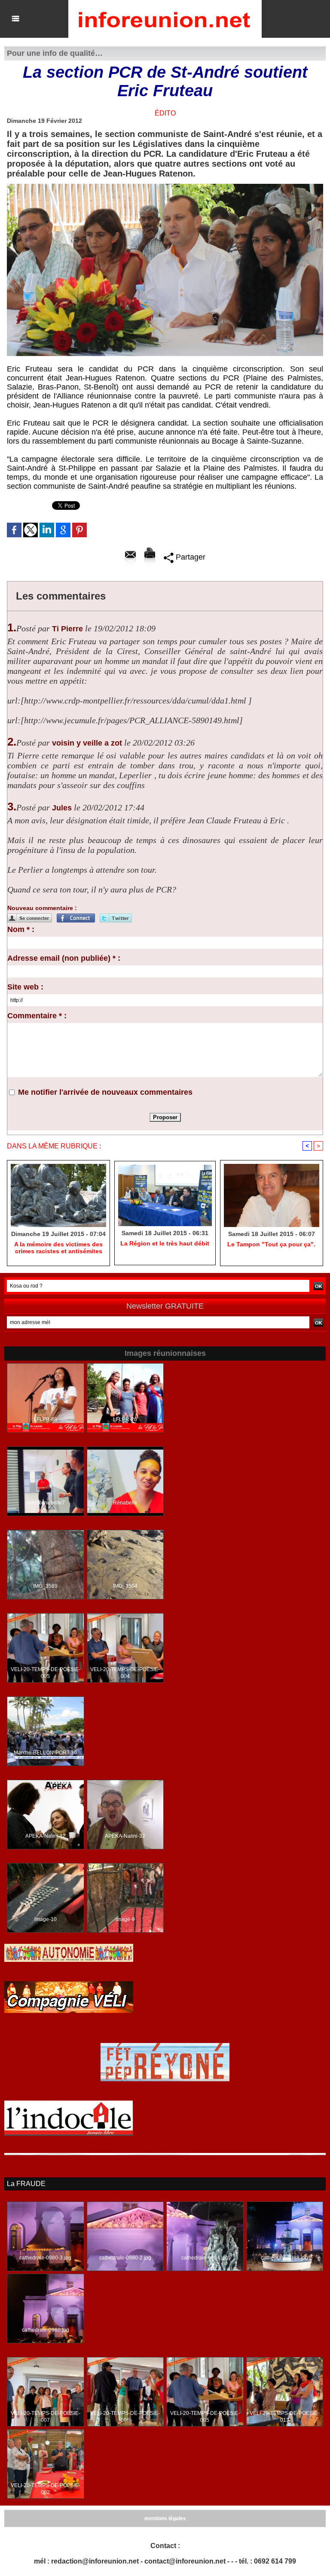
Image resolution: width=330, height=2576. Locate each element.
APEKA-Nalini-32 (125, 1836)
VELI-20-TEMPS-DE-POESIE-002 (46, 2489)
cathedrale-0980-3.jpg (45, 2258)
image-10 (46, 1919)
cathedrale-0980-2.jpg (125, 2258)
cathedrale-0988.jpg (284, 2258)
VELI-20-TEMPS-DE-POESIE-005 (46, 1673)
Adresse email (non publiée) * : (64, 958)
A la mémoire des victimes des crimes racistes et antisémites (58, 1248)
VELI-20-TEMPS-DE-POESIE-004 (125, 1673)
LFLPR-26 (125, 1419)
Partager (189, 557)
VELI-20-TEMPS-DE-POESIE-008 (125, 2417)
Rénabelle (125, 1503)
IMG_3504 (125, 1586)
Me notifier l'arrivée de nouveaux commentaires (105, 1092)
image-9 (125, 1919)
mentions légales (165, 2518)
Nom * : (21, 929)
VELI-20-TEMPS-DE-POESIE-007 (46, 2417)
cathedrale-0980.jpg (46, 2330)
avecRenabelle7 (46, 1503)
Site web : (25, 987)
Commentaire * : (37, 1016)
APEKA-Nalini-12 (46, 1836)
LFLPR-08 (46, 1419)
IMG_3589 (45, 1586)
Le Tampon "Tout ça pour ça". (271, 1244)
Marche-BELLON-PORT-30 (45, 1753)
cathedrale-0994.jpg (205, 2258)
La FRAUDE (26, 2184)
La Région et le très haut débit (165, 1243)
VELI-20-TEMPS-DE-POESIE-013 (284, 2417)
